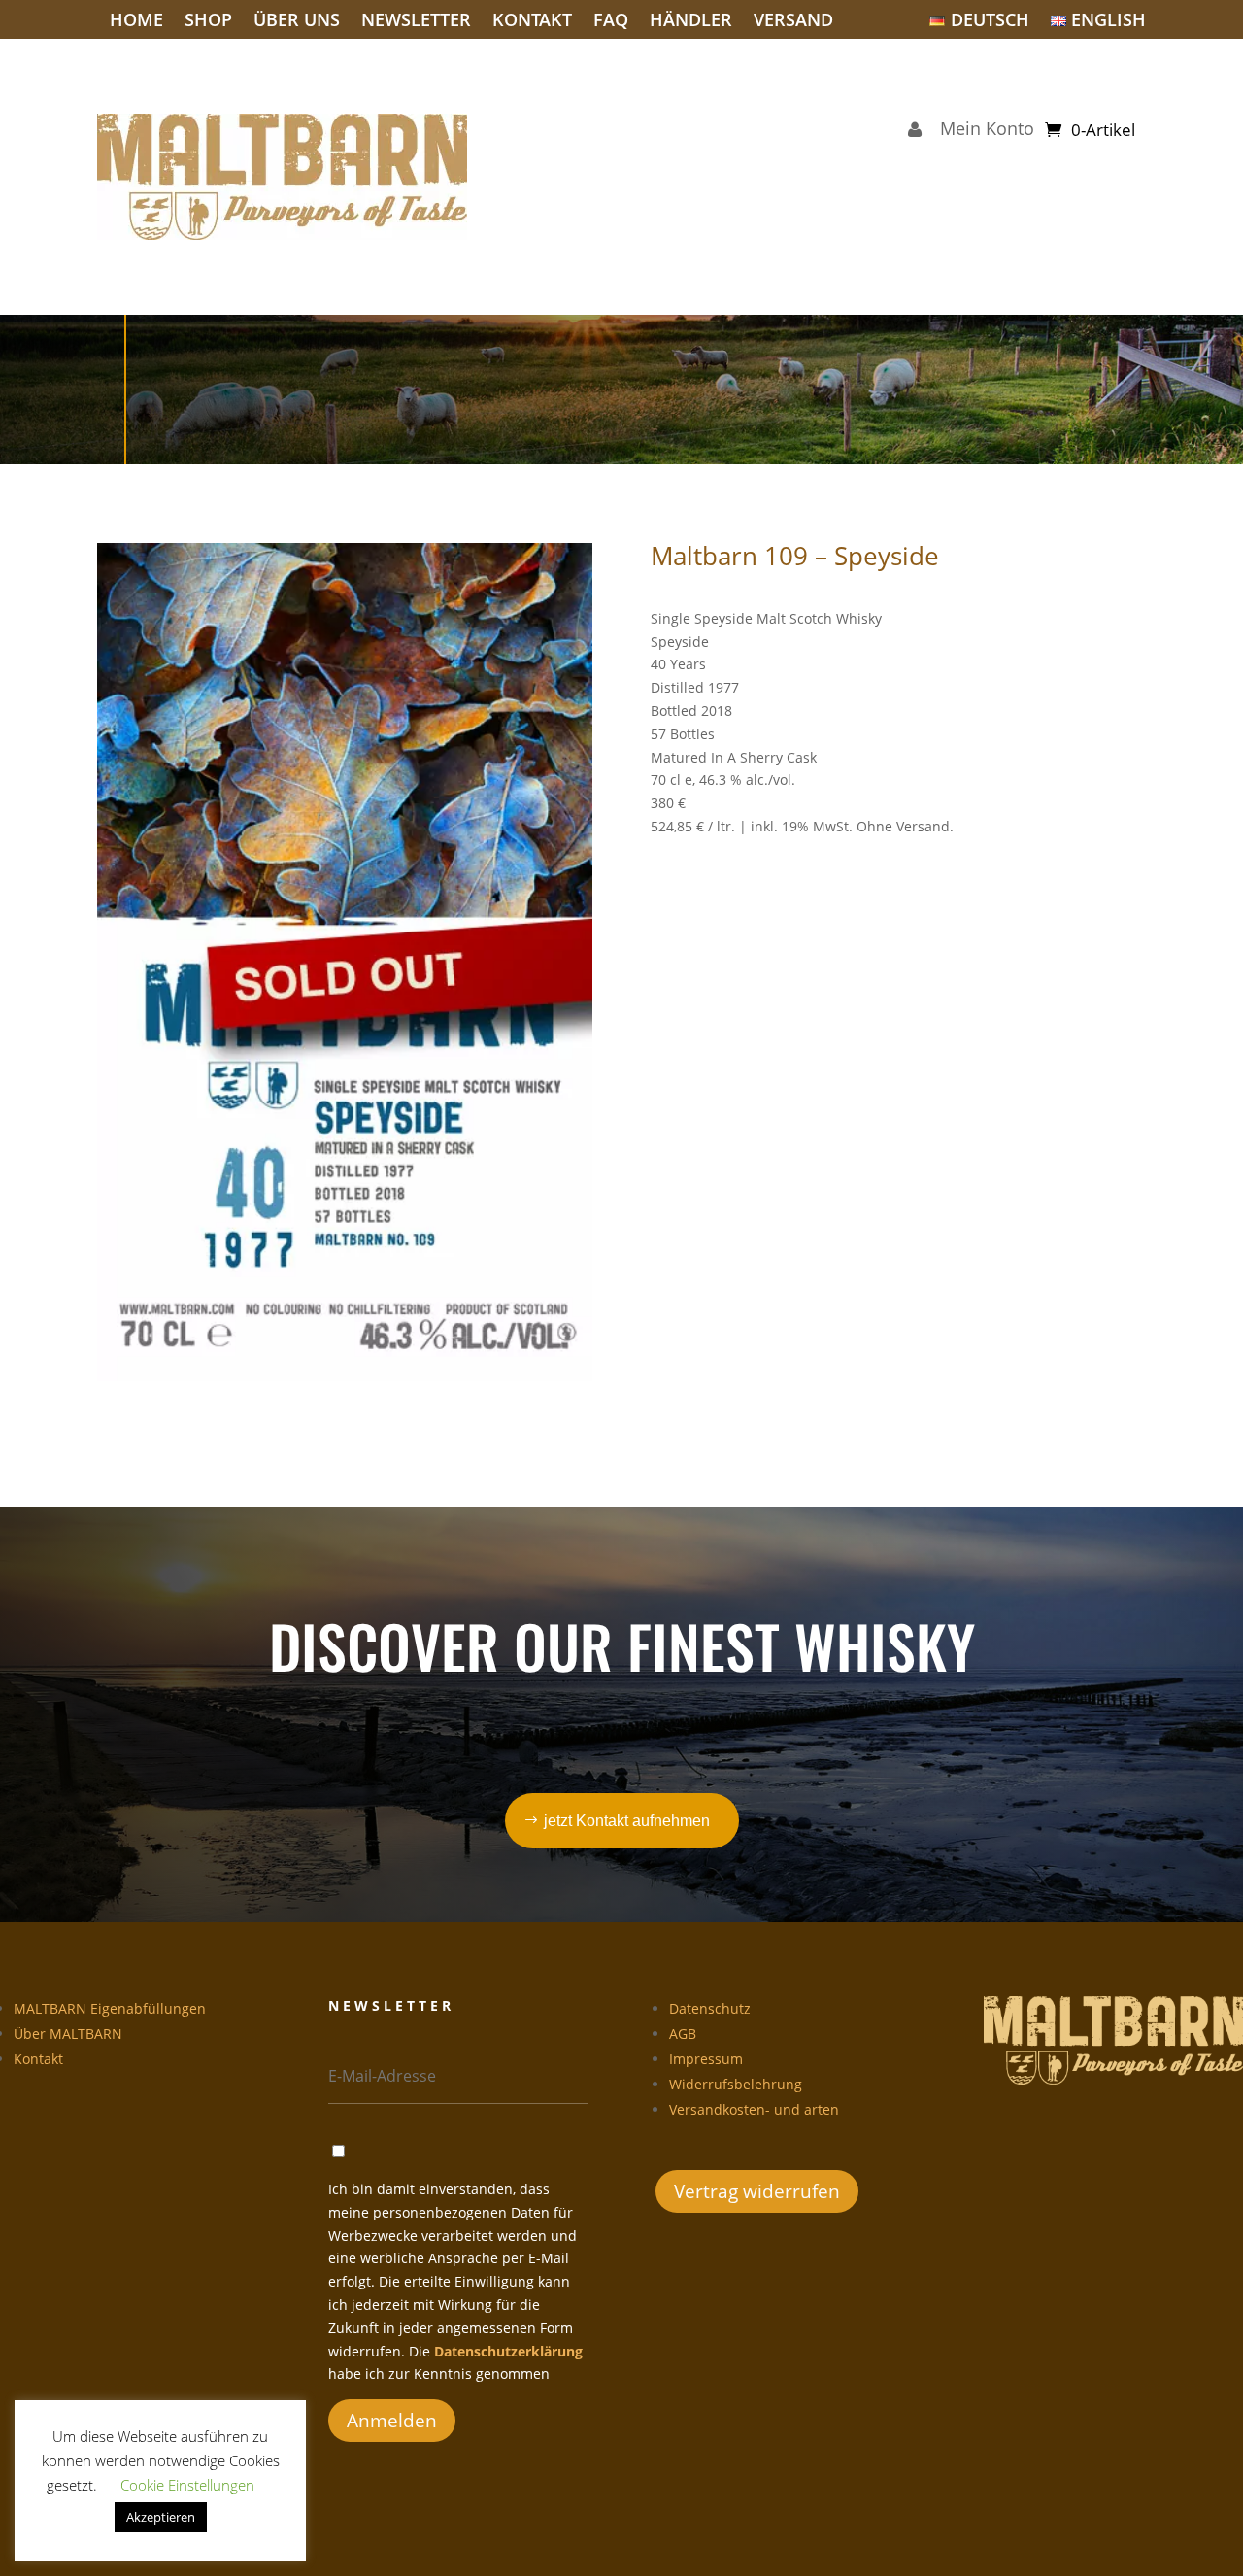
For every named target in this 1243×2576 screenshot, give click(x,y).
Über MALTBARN (68, 2034)
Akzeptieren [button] (161, 2517)
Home (136, 22)
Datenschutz (710, 2008)
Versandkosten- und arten (754, 2109)
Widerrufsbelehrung (736, 2084)
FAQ (611, 22)
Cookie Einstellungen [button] (187, 2485)
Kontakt (532, 22)
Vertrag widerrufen (757, 2191)
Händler (691, 22)
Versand (793, 22)
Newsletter (416, 22)
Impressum (706, 2059)
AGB (683, 2034)
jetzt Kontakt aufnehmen (627, 1821)
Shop (208, 22)
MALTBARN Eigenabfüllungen (110, 2008)
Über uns (297, 22)
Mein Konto (982, 131)
